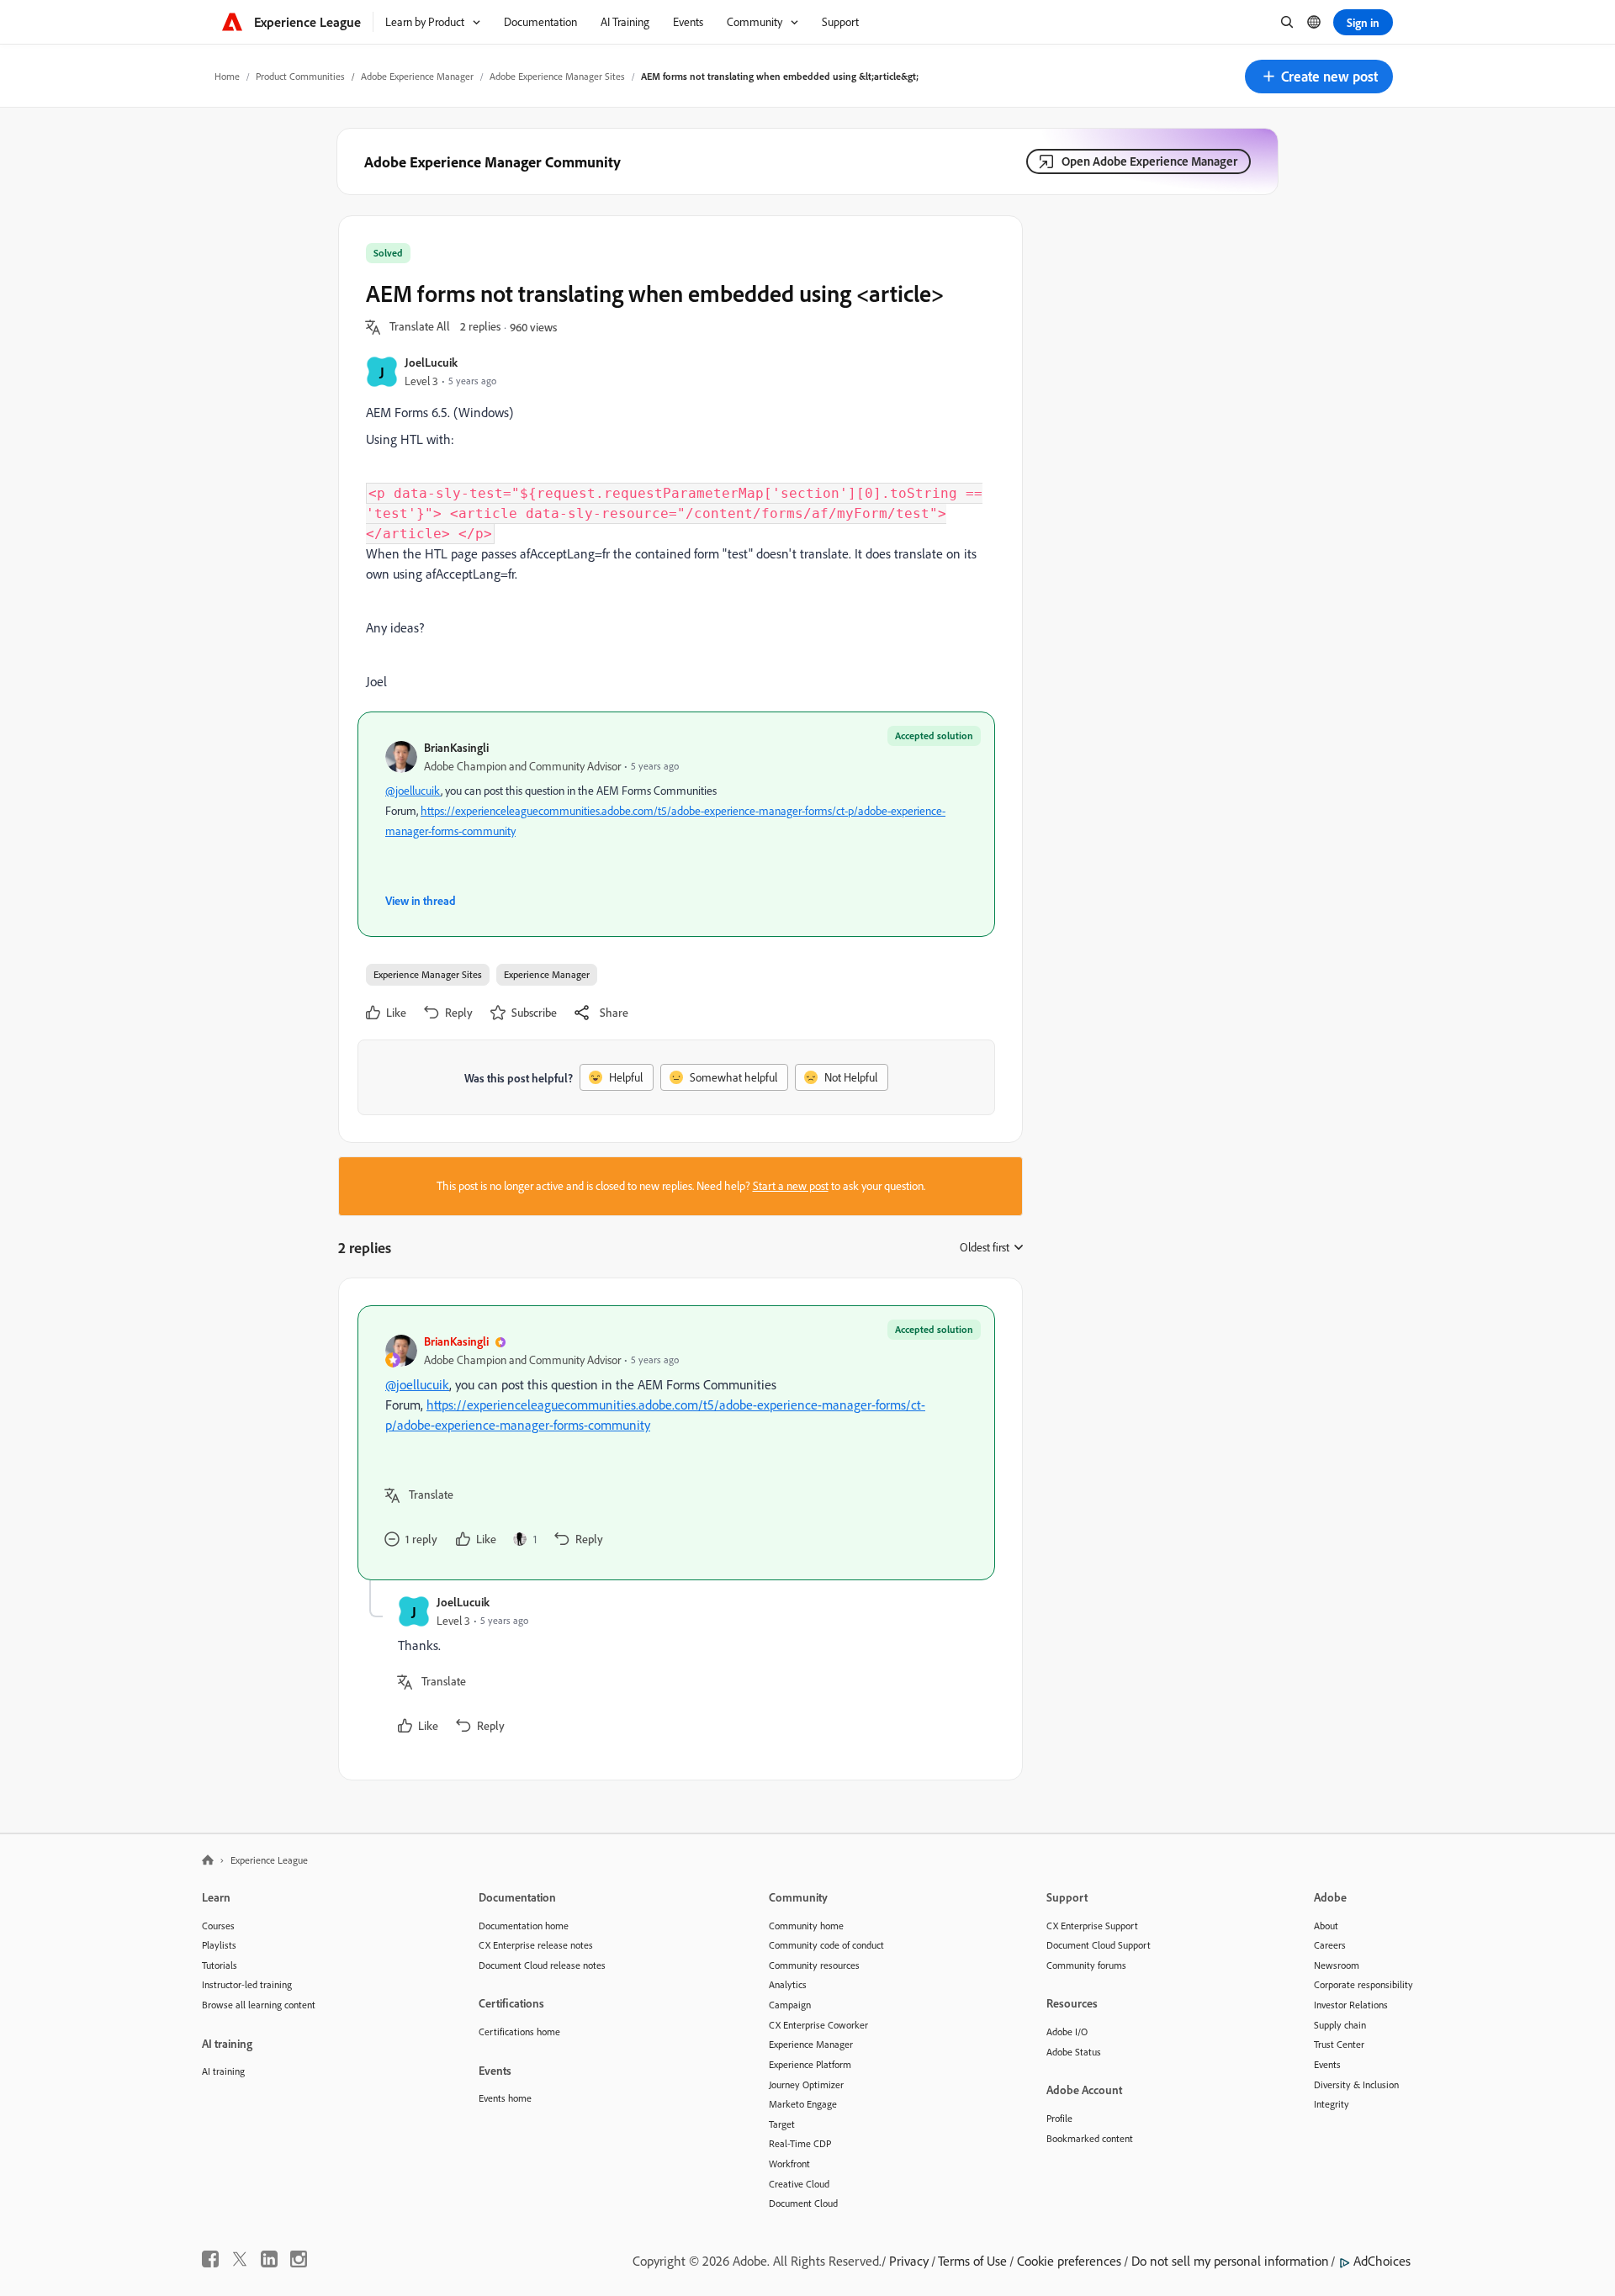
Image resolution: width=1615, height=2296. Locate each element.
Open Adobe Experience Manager (1149, 161)
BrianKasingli (456, 747)
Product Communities (300, 76)
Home (227, 76)
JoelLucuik (431, 362)
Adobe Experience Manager (417, 76)
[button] (1319, 77)
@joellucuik (413, 791)
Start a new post (791, 1186)
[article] (676, 1443)
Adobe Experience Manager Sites (557, 76)
